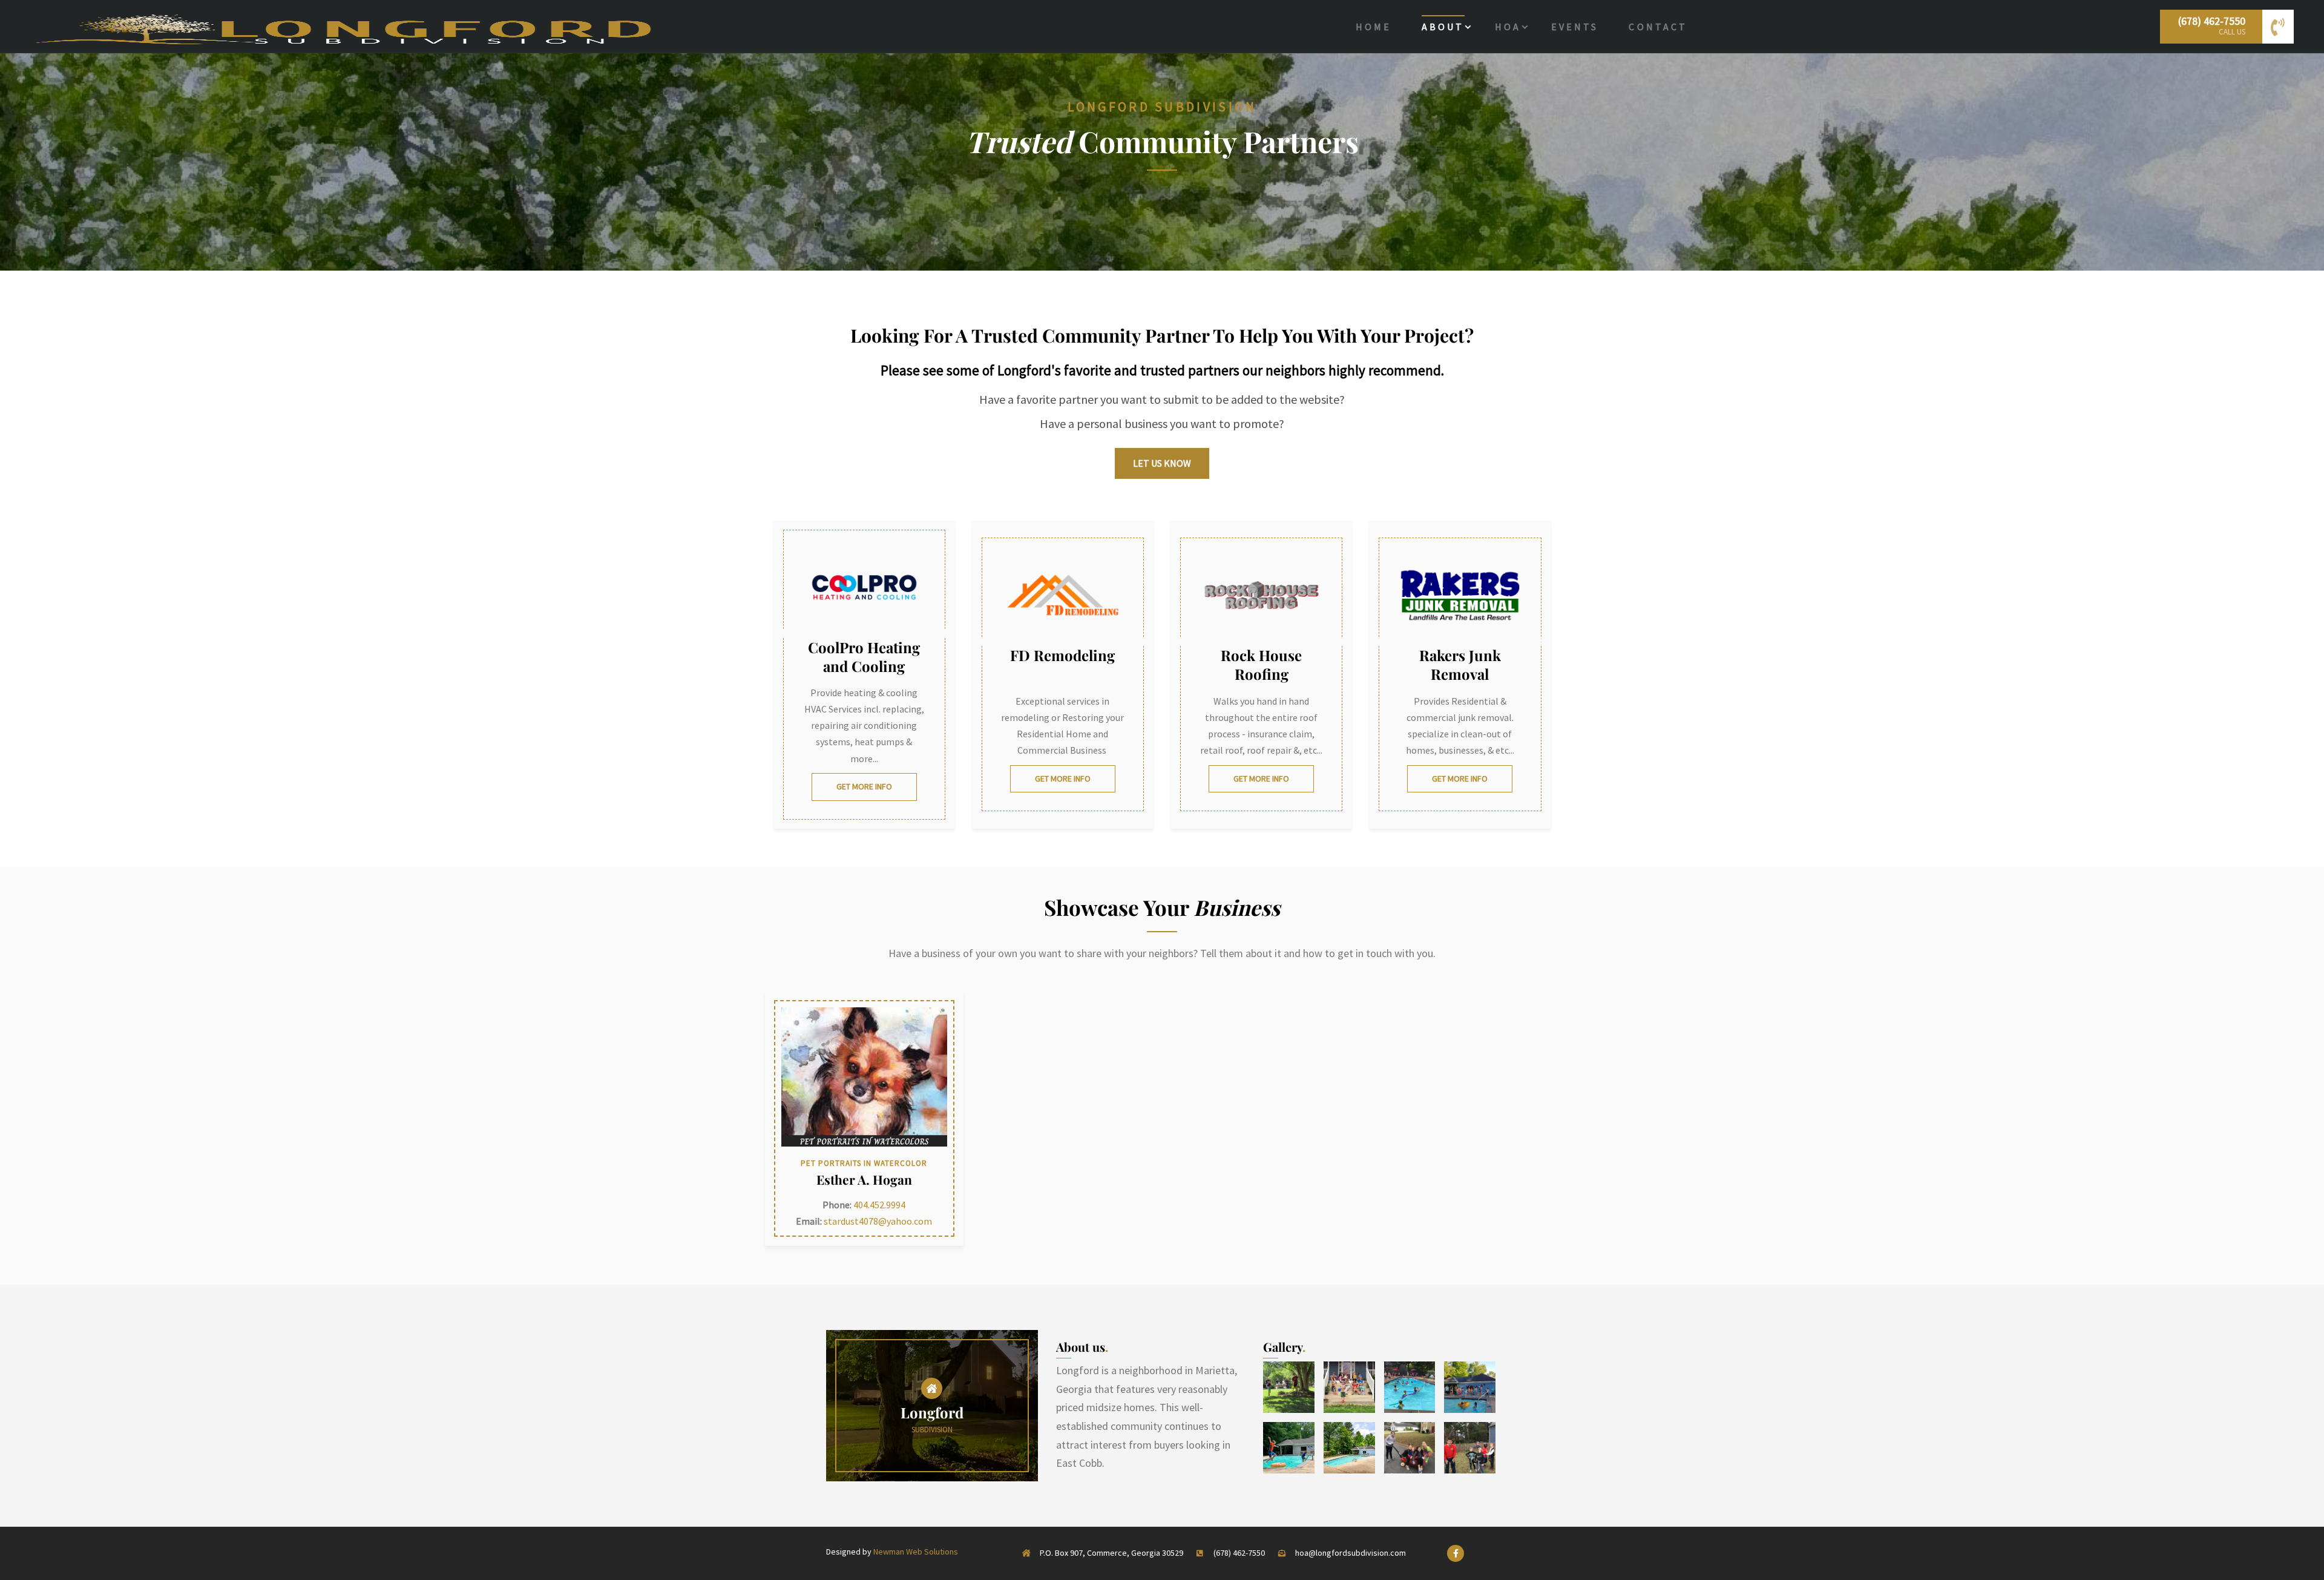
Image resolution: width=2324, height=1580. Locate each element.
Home (1374, 27)
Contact (1658, 27)
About (1443, 27)
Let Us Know (1162, 463)
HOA (1508, 27)
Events (1575, 27)
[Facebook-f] (1456, 1553)
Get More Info (864, 786)
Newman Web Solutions (916, 1552)
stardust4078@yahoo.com (878, 1221)
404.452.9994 (879, 1205)
